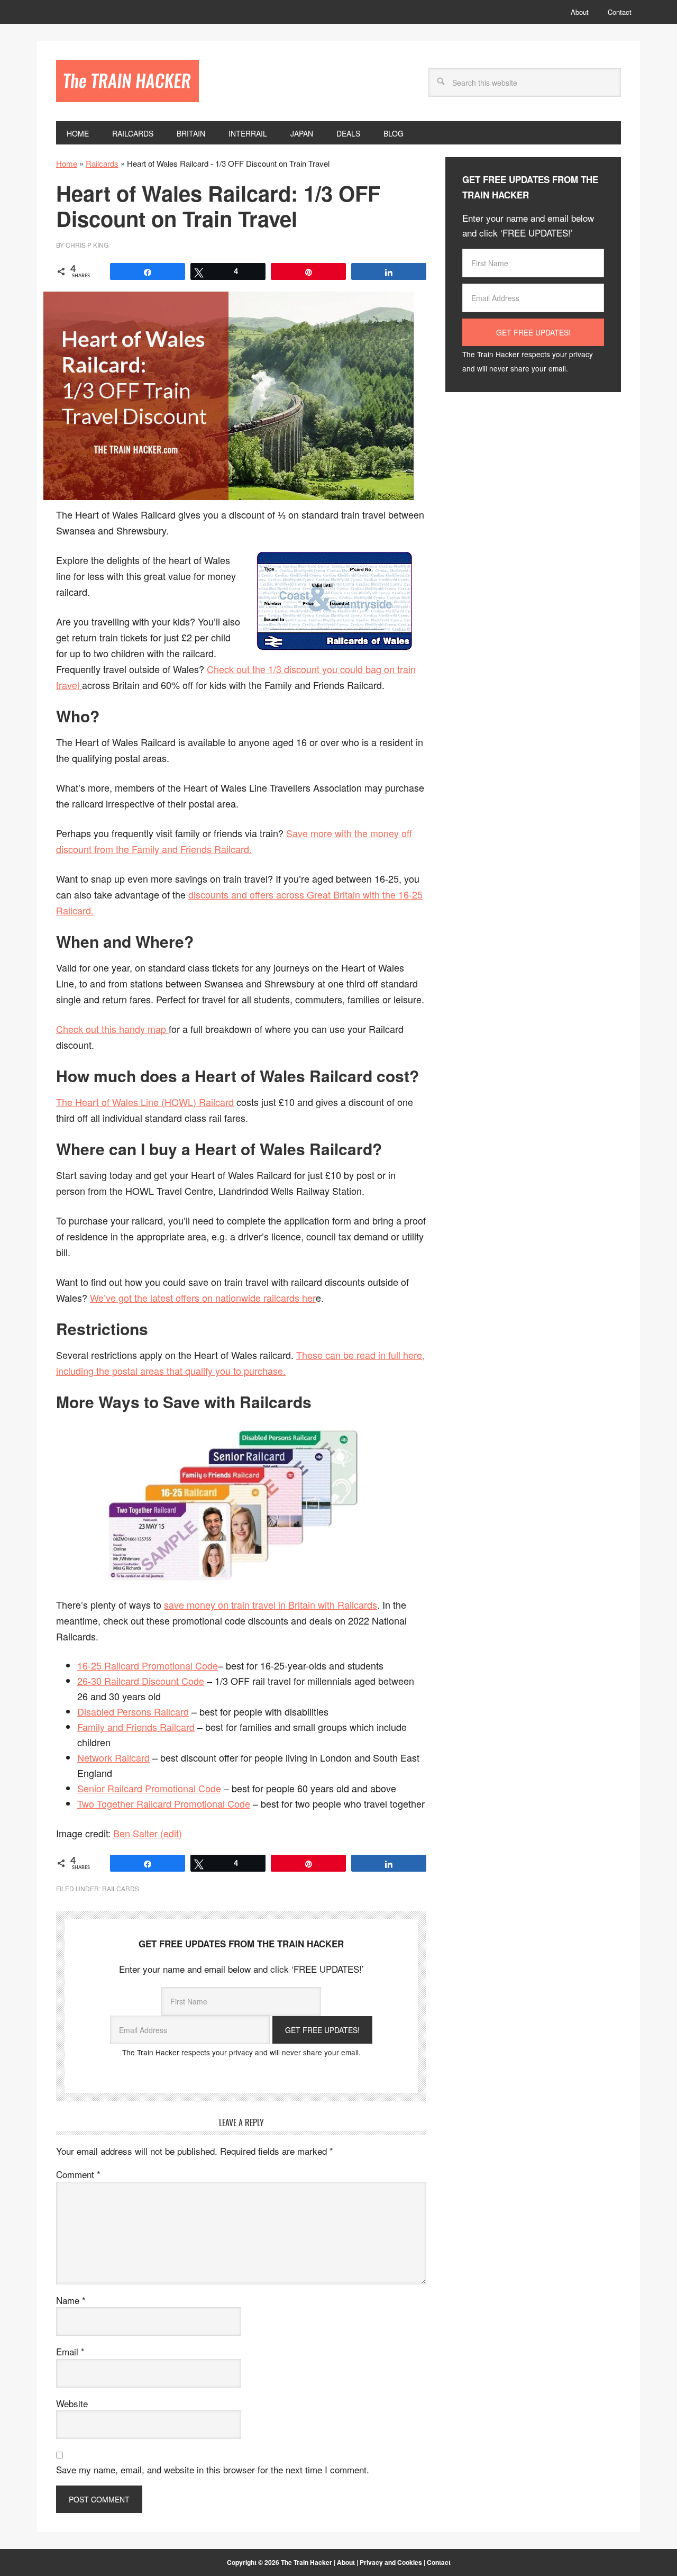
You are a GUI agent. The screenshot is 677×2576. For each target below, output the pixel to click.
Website (72, 2403)
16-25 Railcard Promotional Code (148, 1665)
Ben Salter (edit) (148, 1833)
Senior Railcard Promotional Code (149, 1788)
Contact (439, 2562)
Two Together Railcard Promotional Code (164, 1803)
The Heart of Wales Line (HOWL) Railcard (145, 1102)
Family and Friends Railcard (136, 1727)
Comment (78, 2174)
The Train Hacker (127, 81)
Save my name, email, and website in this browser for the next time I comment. (213, 2469)
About (346, 2562)
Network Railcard (113, 1757)
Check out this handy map (112, 1029)
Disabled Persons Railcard (133, 1711)
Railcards (102, 163)
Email (70, 2351)
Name (71, 2300)
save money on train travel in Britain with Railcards (271, 1604)
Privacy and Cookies (391, 2562)
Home (67, 163)
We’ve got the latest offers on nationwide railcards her (203, 1298)
